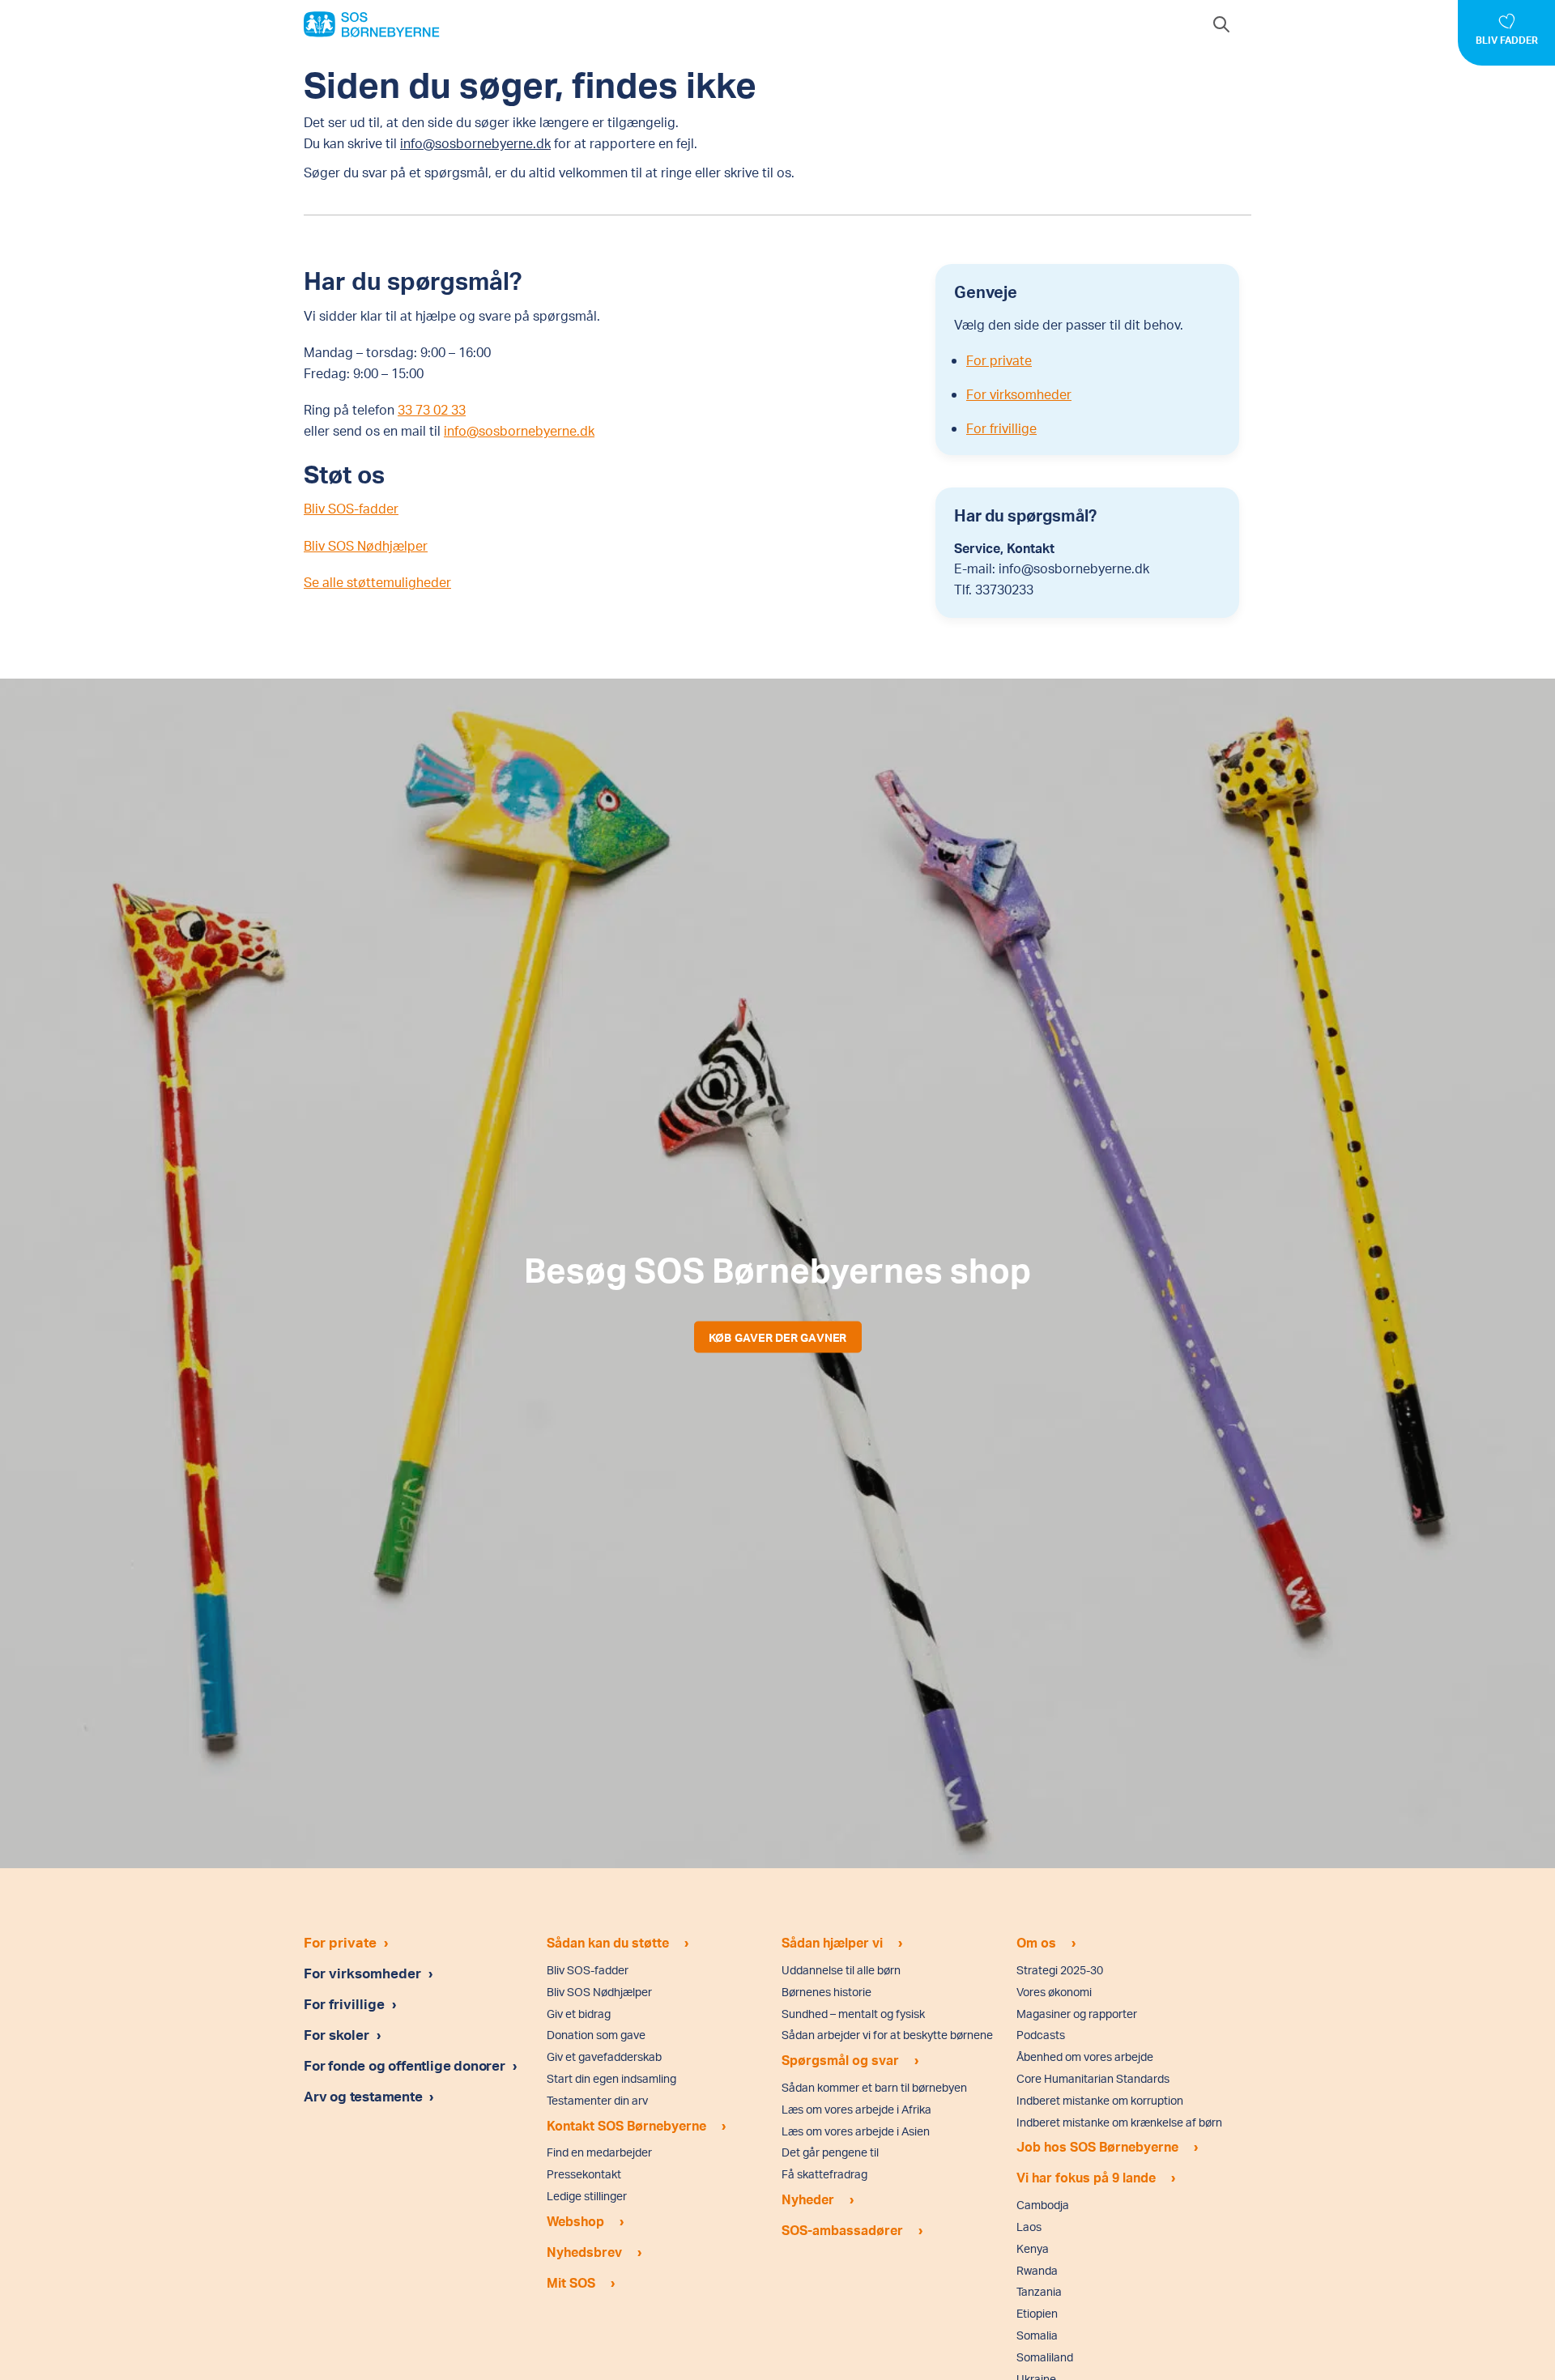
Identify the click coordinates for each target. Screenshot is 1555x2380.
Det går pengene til (830, 2152)
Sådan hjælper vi (832, 1942)
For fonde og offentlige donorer (406, 2065)
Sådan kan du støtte (608, 1942)
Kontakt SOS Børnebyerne (626, 2125)
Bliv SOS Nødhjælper (366, 545)
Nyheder (808, 2199)
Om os (1036, 1942)
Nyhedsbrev (584, 2252)
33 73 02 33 (432, 409)
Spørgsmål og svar (840, 2060)
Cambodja (1043, 2205)
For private (999, 360)
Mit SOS (571, 2282)
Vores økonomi (1054, 1992)
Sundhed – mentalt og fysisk (853, 2014)
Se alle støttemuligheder (377, 582)
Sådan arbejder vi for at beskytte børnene (887, 2035)
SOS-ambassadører (842, 2230)
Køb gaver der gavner (778, 1337)
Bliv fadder (1507, 40)
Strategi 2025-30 (1060, 1970)
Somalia (1037, 2335)
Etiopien (1037, 2313)
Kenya (1033, 2248)
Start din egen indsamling (611, 2078)
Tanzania (1039, 2291)
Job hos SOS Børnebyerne (1097, 2146)
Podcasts (1041, 2035)
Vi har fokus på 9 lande (1086, 2177)
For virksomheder (1019, 394)
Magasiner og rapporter (1077, 2014)
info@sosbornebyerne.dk (475, 143)
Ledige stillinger (587, 2196)
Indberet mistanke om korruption (1100, 2100)
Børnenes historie (826, 1992)
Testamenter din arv (597, 2100)
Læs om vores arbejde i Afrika (856, 2109)
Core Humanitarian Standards (1093, 2078)
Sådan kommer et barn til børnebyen (874, 2087)
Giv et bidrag (579, 2014)
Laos (1029, 2227)
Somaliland (1045, 2357)
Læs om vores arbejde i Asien (856, 2131)
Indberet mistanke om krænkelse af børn (1119, 2122)
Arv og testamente (364, 2096)
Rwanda (1037, 2270)
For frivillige (1001, 428)
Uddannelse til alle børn (841, 1970)
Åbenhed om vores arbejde (1085, 2056)
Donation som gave (596, 2035)
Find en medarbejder (599, 2152)
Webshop (575, 2221)
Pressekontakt (584, 2174)
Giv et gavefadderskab (604, 2056)
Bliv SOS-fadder (351, 508)
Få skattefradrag (824, 2174)
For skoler (337, 2034)
